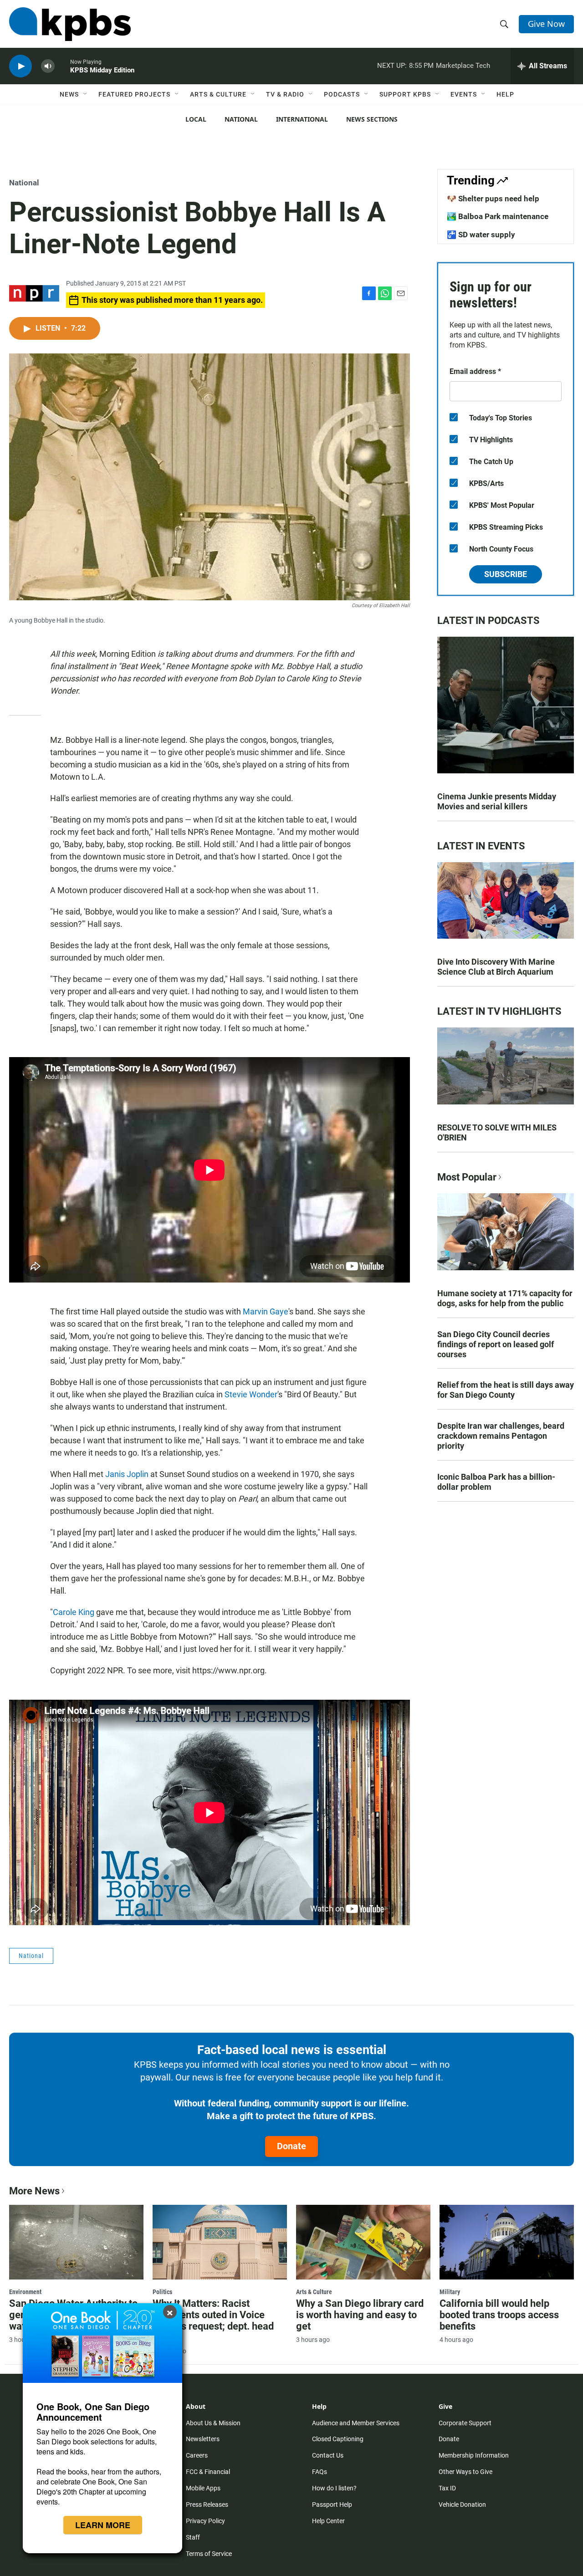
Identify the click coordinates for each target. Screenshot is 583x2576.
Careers (197, 2455)
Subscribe (506, 574)
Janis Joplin (127, 1474)
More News (34, 2191)
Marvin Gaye (266, 1311)
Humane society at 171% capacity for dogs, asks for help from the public (505, 1298)
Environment (25, 2292)
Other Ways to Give (465, 2472)
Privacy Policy (205, 2521)
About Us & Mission (213, 2423)
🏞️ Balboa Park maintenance (498, 216)
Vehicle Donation (462, 2504)
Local (196, 119)
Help (505, 94)
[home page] (70, 24)
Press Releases (207, 2504)
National (241, 119)
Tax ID (447, 2488)
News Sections (372, 119)
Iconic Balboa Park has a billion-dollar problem (496, 1482)
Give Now (546, 24)
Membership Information (474, 2455)
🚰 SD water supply (481, 235)
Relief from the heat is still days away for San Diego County (506, 1390)
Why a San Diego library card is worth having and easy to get (360, 2315)
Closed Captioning (338, 2439)
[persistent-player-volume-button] (48, 66)
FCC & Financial (208, 2472)
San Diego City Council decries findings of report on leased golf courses (496, 1344)
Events (464, 94)
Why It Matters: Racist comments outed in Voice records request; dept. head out (213, 2320)
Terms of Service (209, 2554)
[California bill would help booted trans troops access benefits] (507, 2242)
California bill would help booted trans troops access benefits (499, 2315)
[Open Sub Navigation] (86, 94)
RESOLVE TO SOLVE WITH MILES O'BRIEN (497, 1132)
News (69, 94)
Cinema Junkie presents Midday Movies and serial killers (497, 801)
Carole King (74, 1612)
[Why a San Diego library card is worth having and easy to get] (363, 2242)
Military (450, 2292)
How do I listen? (334, 2488)
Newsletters (203, 2439)
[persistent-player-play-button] (20, 66)
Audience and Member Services (356, 2423)
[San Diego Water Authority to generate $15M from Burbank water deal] (76, 2242)
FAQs (320, 2472)
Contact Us (328, 2455)
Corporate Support (465, 2423)
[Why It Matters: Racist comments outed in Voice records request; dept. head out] (220, 2242)
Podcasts (342, 94)
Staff (193, 2537)
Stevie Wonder (251, 1394)
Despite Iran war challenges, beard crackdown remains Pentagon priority (501, 1436)
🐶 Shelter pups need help (493, 199)
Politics (162, 2292)
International (302, 119)
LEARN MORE (103, 2525)
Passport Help (332, 2504)
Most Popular (467, 1177)
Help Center (328, 2521)
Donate (291, 2146)
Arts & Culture (218, 94)
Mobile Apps (203, 2488)
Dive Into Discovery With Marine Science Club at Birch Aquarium (496, 967)
